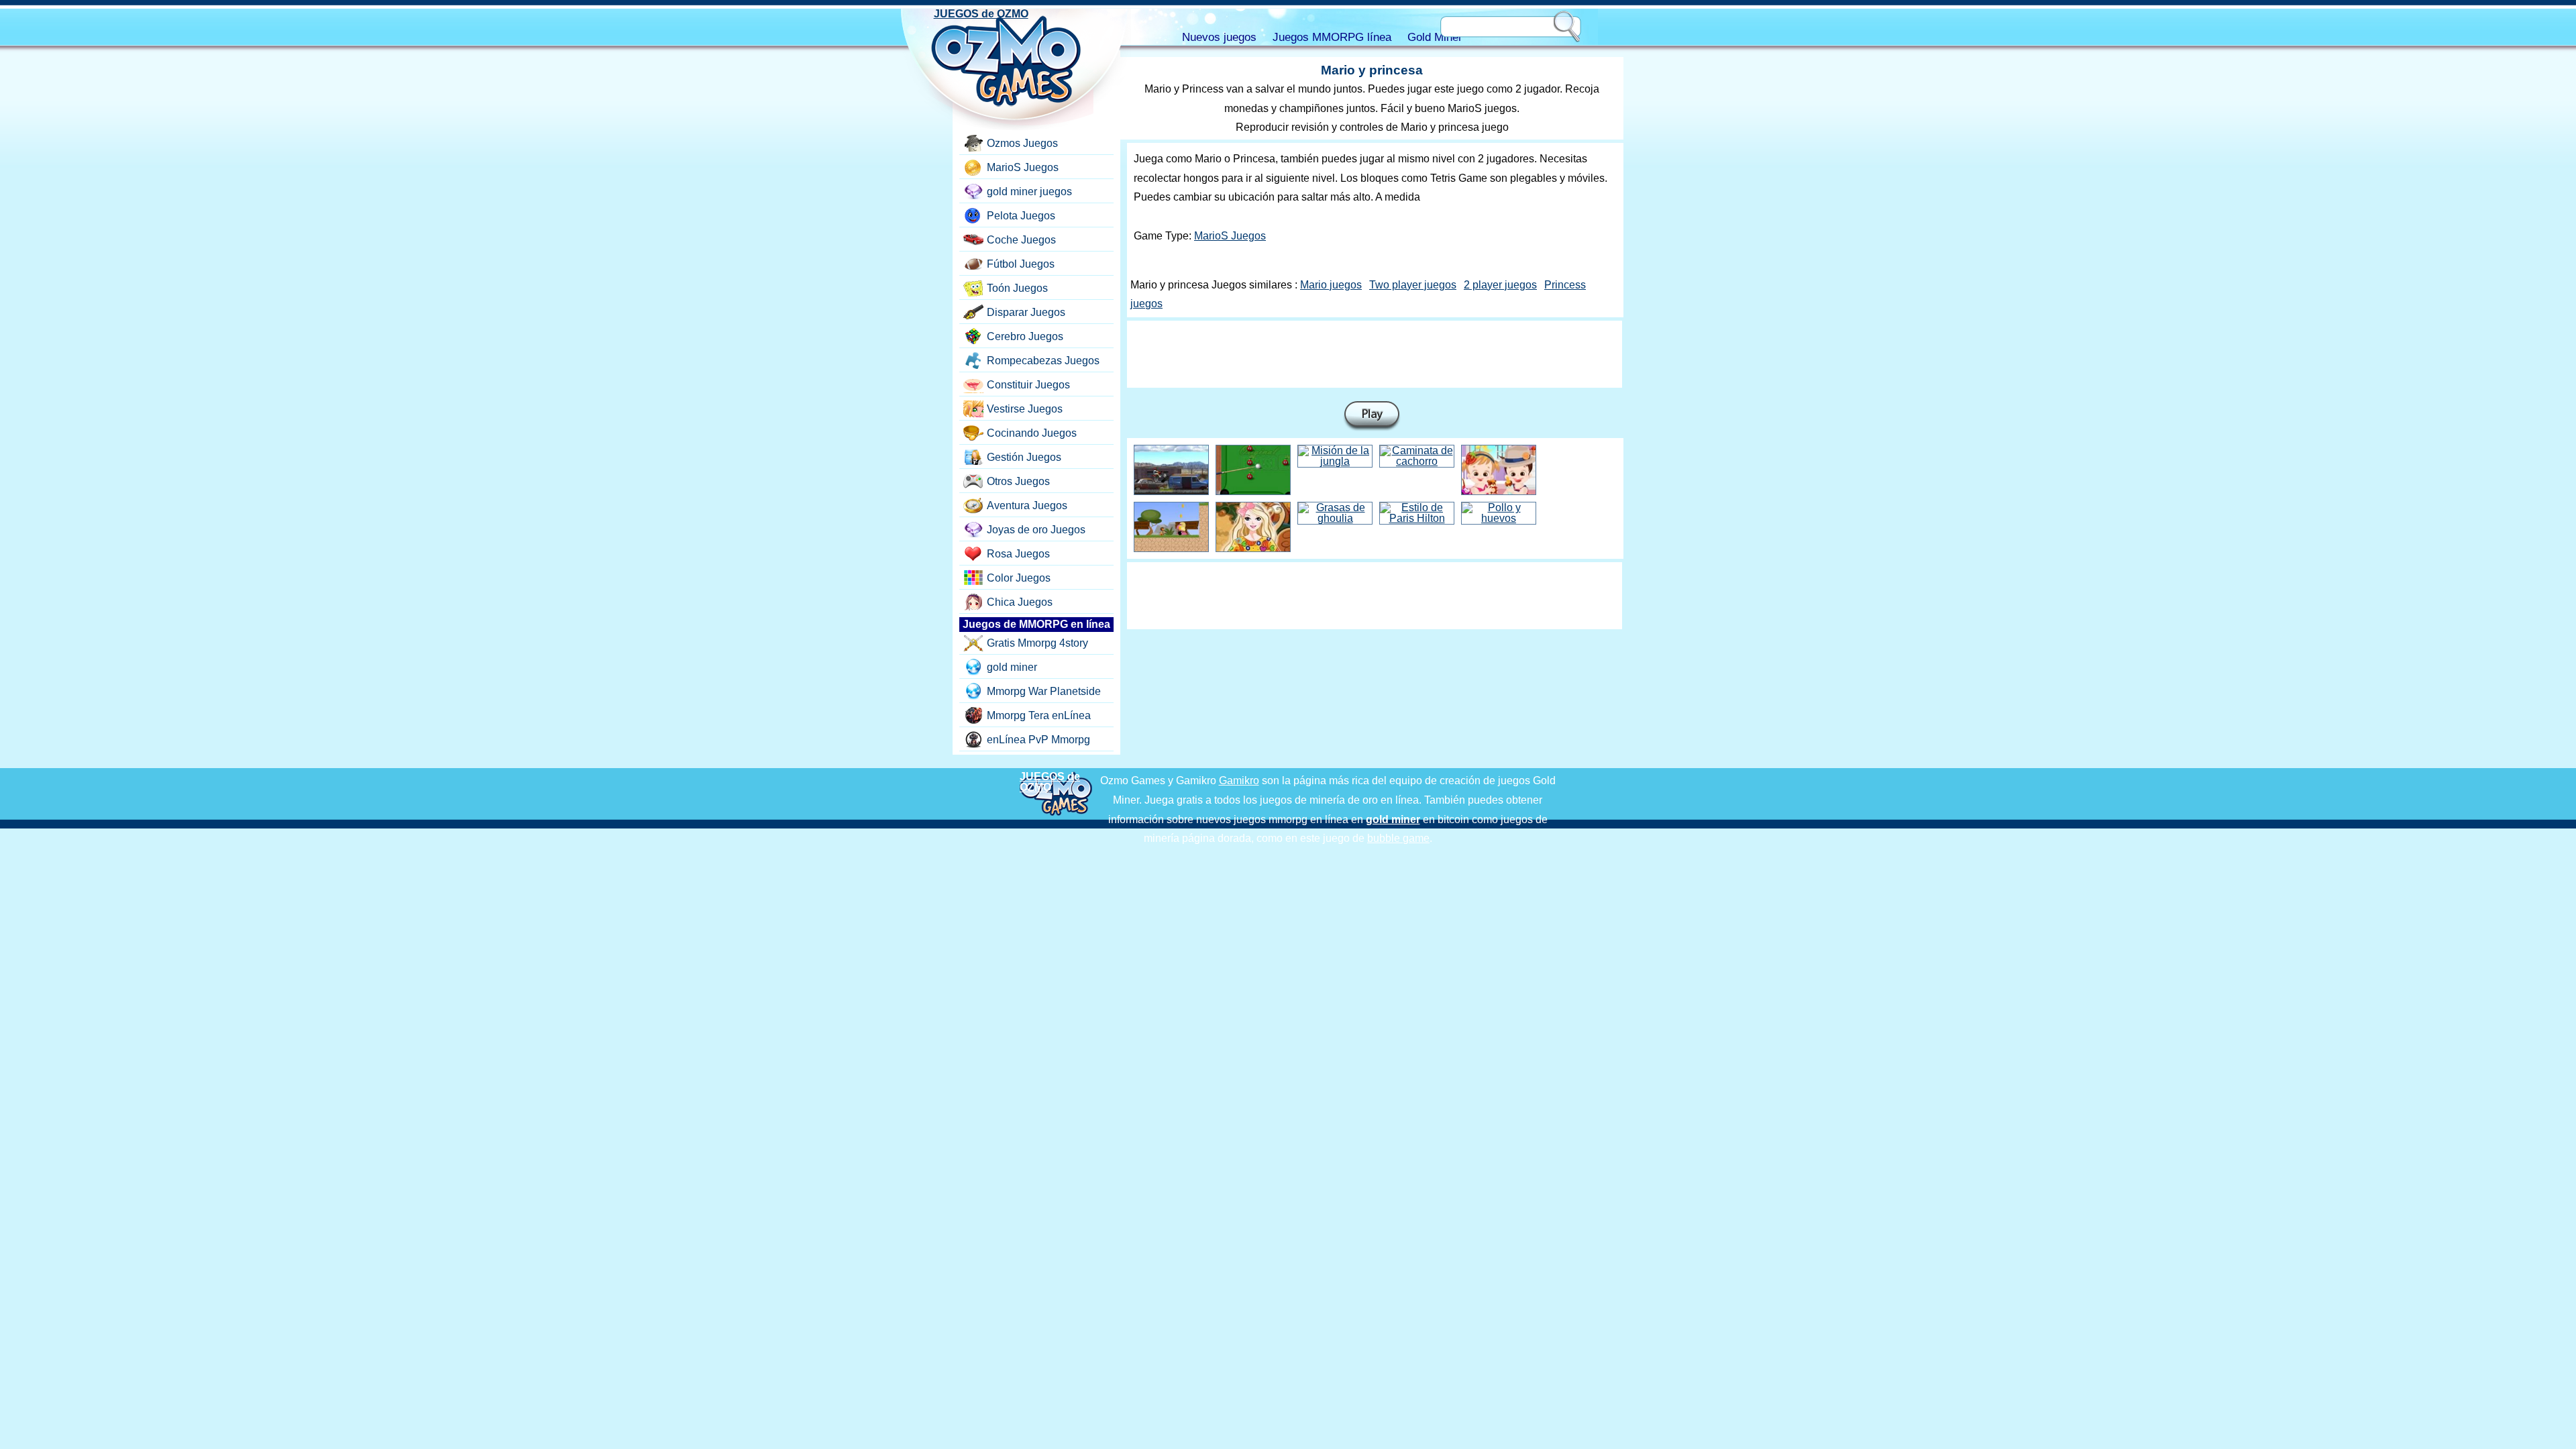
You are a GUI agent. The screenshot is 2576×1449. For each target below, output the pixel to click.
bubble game (1398, 838)
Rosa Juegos (1018, 554)
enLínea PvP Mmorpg (1038, 740)
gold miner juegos (1029, 192)
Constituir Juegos (1028, 385)
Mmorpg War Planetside (1044, 691)
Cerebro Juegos (1025, 336)
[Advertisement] (1375, 354)
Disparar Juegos (1026, 312)
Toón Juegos (1017, 288)
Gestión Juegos (1024, 457)
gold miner (1012, 667)
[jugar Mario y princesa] (1372, 416)
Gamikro (1239, 781)
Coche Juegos (1021, 240)
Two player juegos (1413, 285)
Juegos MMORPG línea (1332, 37)
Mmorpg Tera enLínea (1039, 715)
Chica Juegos (1020, 602)
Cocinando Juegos (1032, 433)
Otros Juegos (1018, 481)
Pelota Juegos (1021, 216)
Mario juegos (1331, 285)
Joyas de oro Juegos (1036, 530)
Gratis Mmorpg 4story (1037, 643)
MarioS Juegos (1230, 236)
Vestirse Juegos (1025, 409)
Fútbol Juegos (1021, 264)
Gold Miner (1435, 37)
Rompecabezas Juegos (1043, 361)
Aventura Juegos (1027, 505)
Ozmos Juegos (1022, 143)
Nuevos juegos (1219, 37)
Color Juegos (1019, 578)
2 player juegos (1500, 285)
